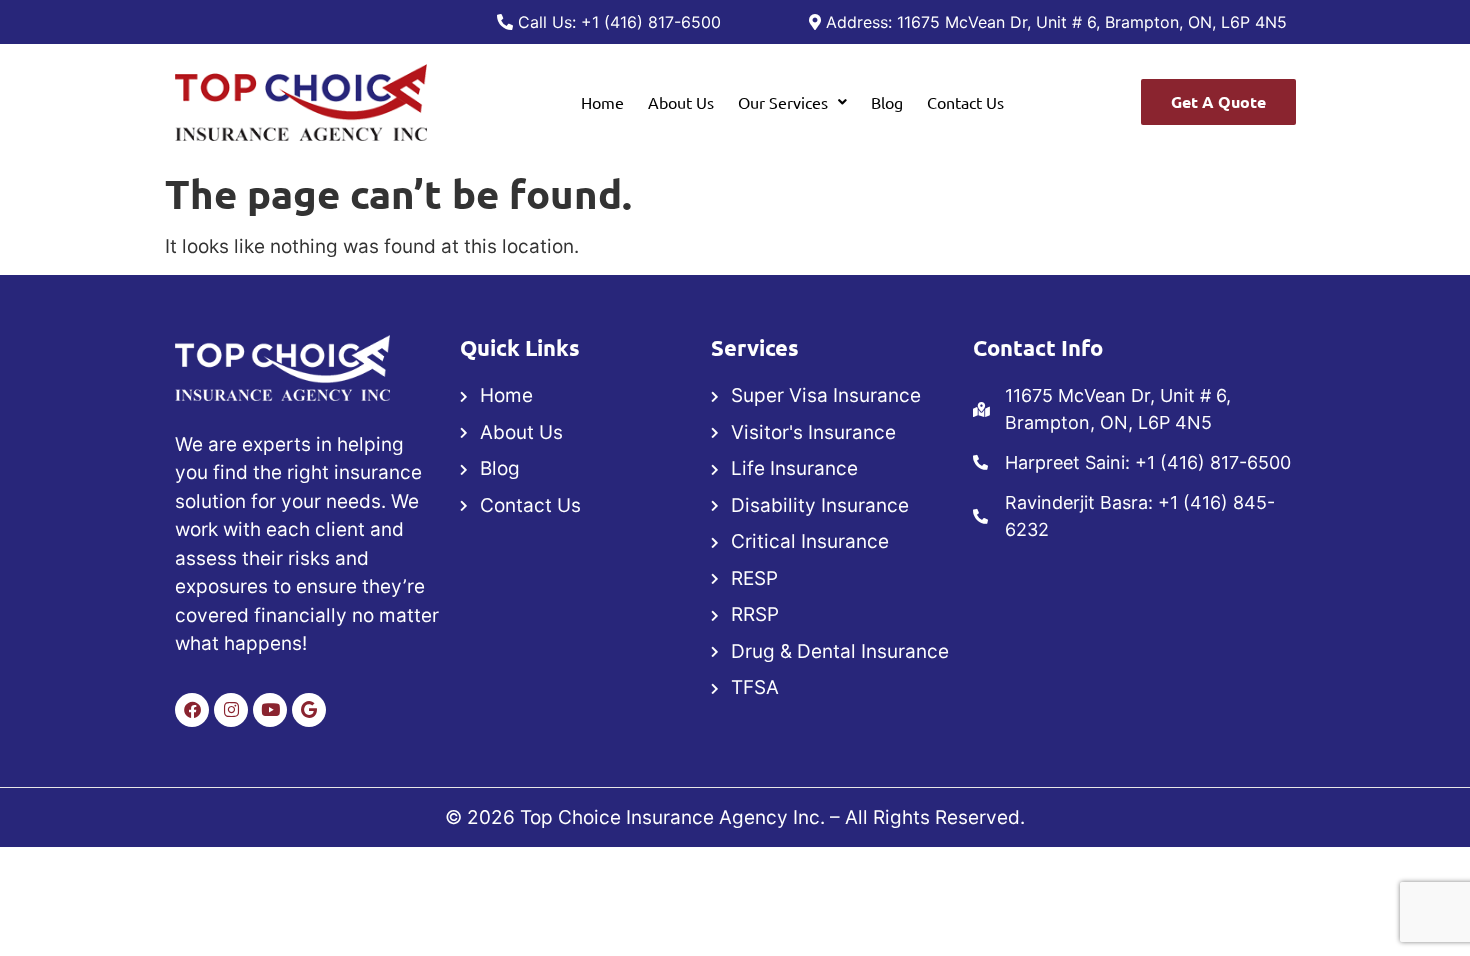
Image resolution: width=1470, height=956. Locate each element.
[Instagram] (231, 710)
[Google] (309, 710)
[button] (792, 102)
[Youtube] (270, 710)
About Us (681, 102)
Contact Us (965, 102)
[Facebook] (192, 710)
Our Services (783, 102)
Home (602, 102)
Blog (887, 102)
